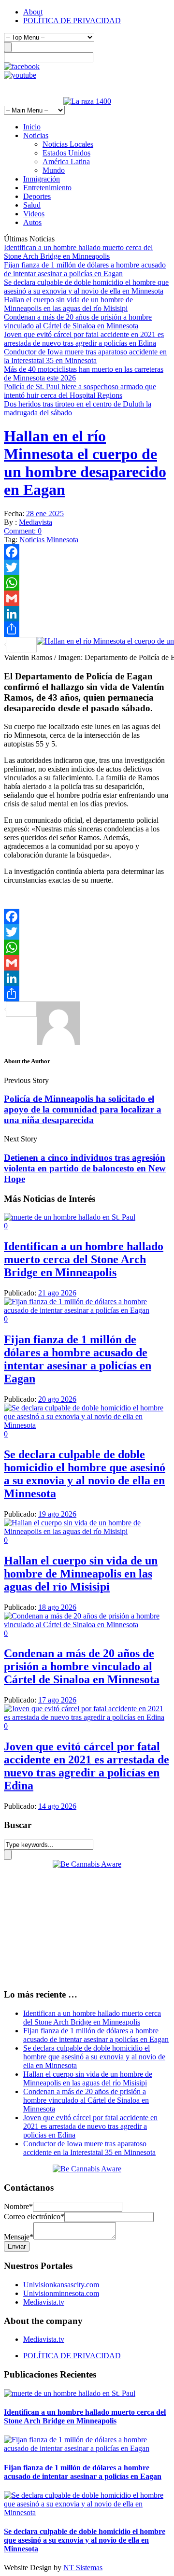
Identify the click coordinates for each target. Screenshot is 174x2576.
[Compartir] (87, 629)
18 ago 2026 (57, 1607)
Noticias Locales (68, 144)
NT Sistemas (83, 2568)
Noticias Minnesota (49, 540)
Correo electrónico (34, 2217)
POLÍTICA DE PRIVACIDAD (72, 21)
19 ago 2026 (57, 1514)
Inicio (32, 127)
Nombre (18, 2206)
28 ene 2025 (45, 514)
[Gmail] (87, 598)
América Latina (66, 162)
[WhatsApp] (87, 583)
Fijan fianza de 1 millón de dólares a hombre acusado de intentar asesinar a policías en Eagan (85, 269)
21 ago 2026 (57, 1293)
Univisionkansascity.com (61, 2285)
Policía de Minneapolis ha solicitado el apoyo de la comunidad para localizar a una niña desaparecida (83, 1109)
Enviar (17, 2246)
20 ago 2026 (57, 1399)
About (33, 12)
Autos (32, 222)
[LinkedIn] (87, 614)
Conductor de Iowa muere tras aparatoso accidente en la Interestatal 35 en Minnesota (85, 356)
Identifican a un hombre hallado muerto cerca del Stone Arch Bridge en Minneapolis (78, 252)
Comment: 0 (23, 531)
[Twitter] (87, 567)
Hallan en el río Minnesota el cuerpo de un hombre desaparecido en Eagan (85, 463)
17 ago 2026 (57, 1700)
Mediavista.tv (44, 2302)
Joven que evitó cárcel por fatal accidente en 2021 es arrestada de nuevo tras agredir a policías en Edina (84, 339)
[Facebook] (87, 552)
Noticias (36, 135)
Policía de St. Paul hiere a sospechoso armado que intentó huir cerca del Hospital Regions (80, 391)
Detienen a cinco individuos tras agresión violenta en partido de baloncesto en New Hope (85, 1168)
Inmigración (42, 179)
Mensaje (19, 2237)
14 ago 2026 (57, 1806)
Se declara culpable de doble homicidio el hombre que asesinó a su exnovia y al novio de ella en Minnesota (86, 287)
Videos (34, 214)
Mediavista (36, 522)
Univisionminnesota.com (61, 2293)
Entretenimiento (47, 188)
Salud (32, 205)
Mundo (54, 170)
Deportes (37, 196)
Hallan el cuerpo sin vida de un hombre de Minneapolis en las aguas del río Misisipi (68, 304)
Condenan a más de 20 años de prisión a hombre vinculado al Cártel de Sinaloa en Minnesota (78, 321)
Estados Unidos (66, 153)
